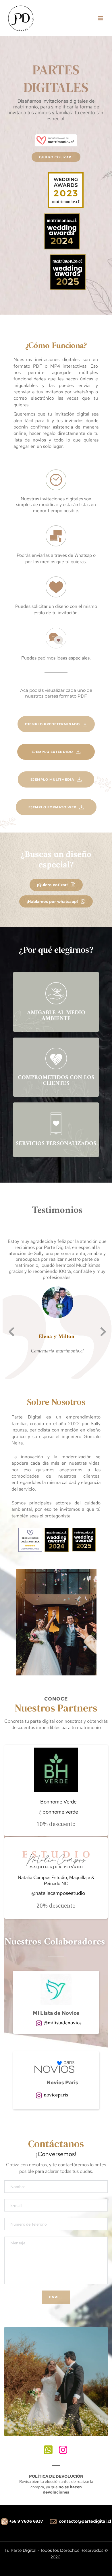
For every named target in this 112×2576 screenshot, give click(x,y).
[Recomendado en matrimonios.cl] (30, 1539)
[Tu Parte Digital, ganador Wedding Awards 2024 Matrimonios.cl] (62, 231)
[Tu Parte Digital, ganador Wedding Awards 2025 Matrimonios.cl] (68, 272)
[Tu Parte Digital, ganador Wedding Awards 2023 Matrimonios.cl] (66, 190)
